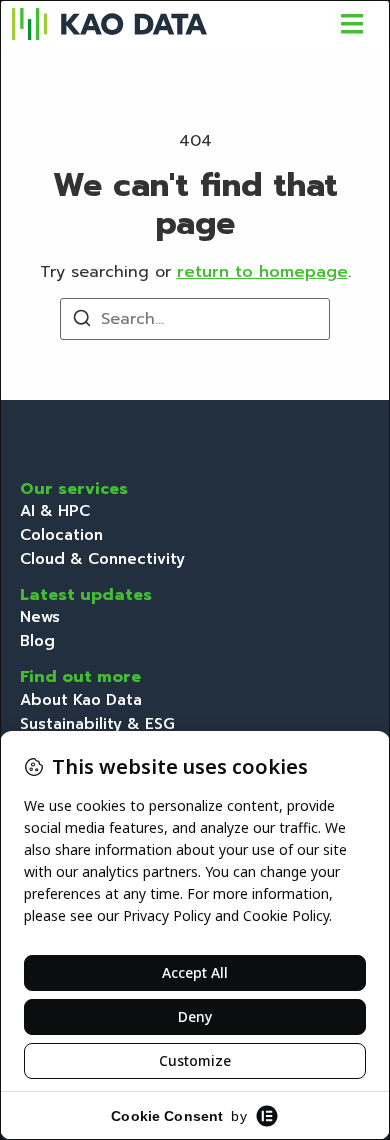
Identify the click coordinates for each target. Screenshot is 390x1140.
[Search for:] (195, 319)
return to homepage (262, 272)
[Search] (82, 321)
